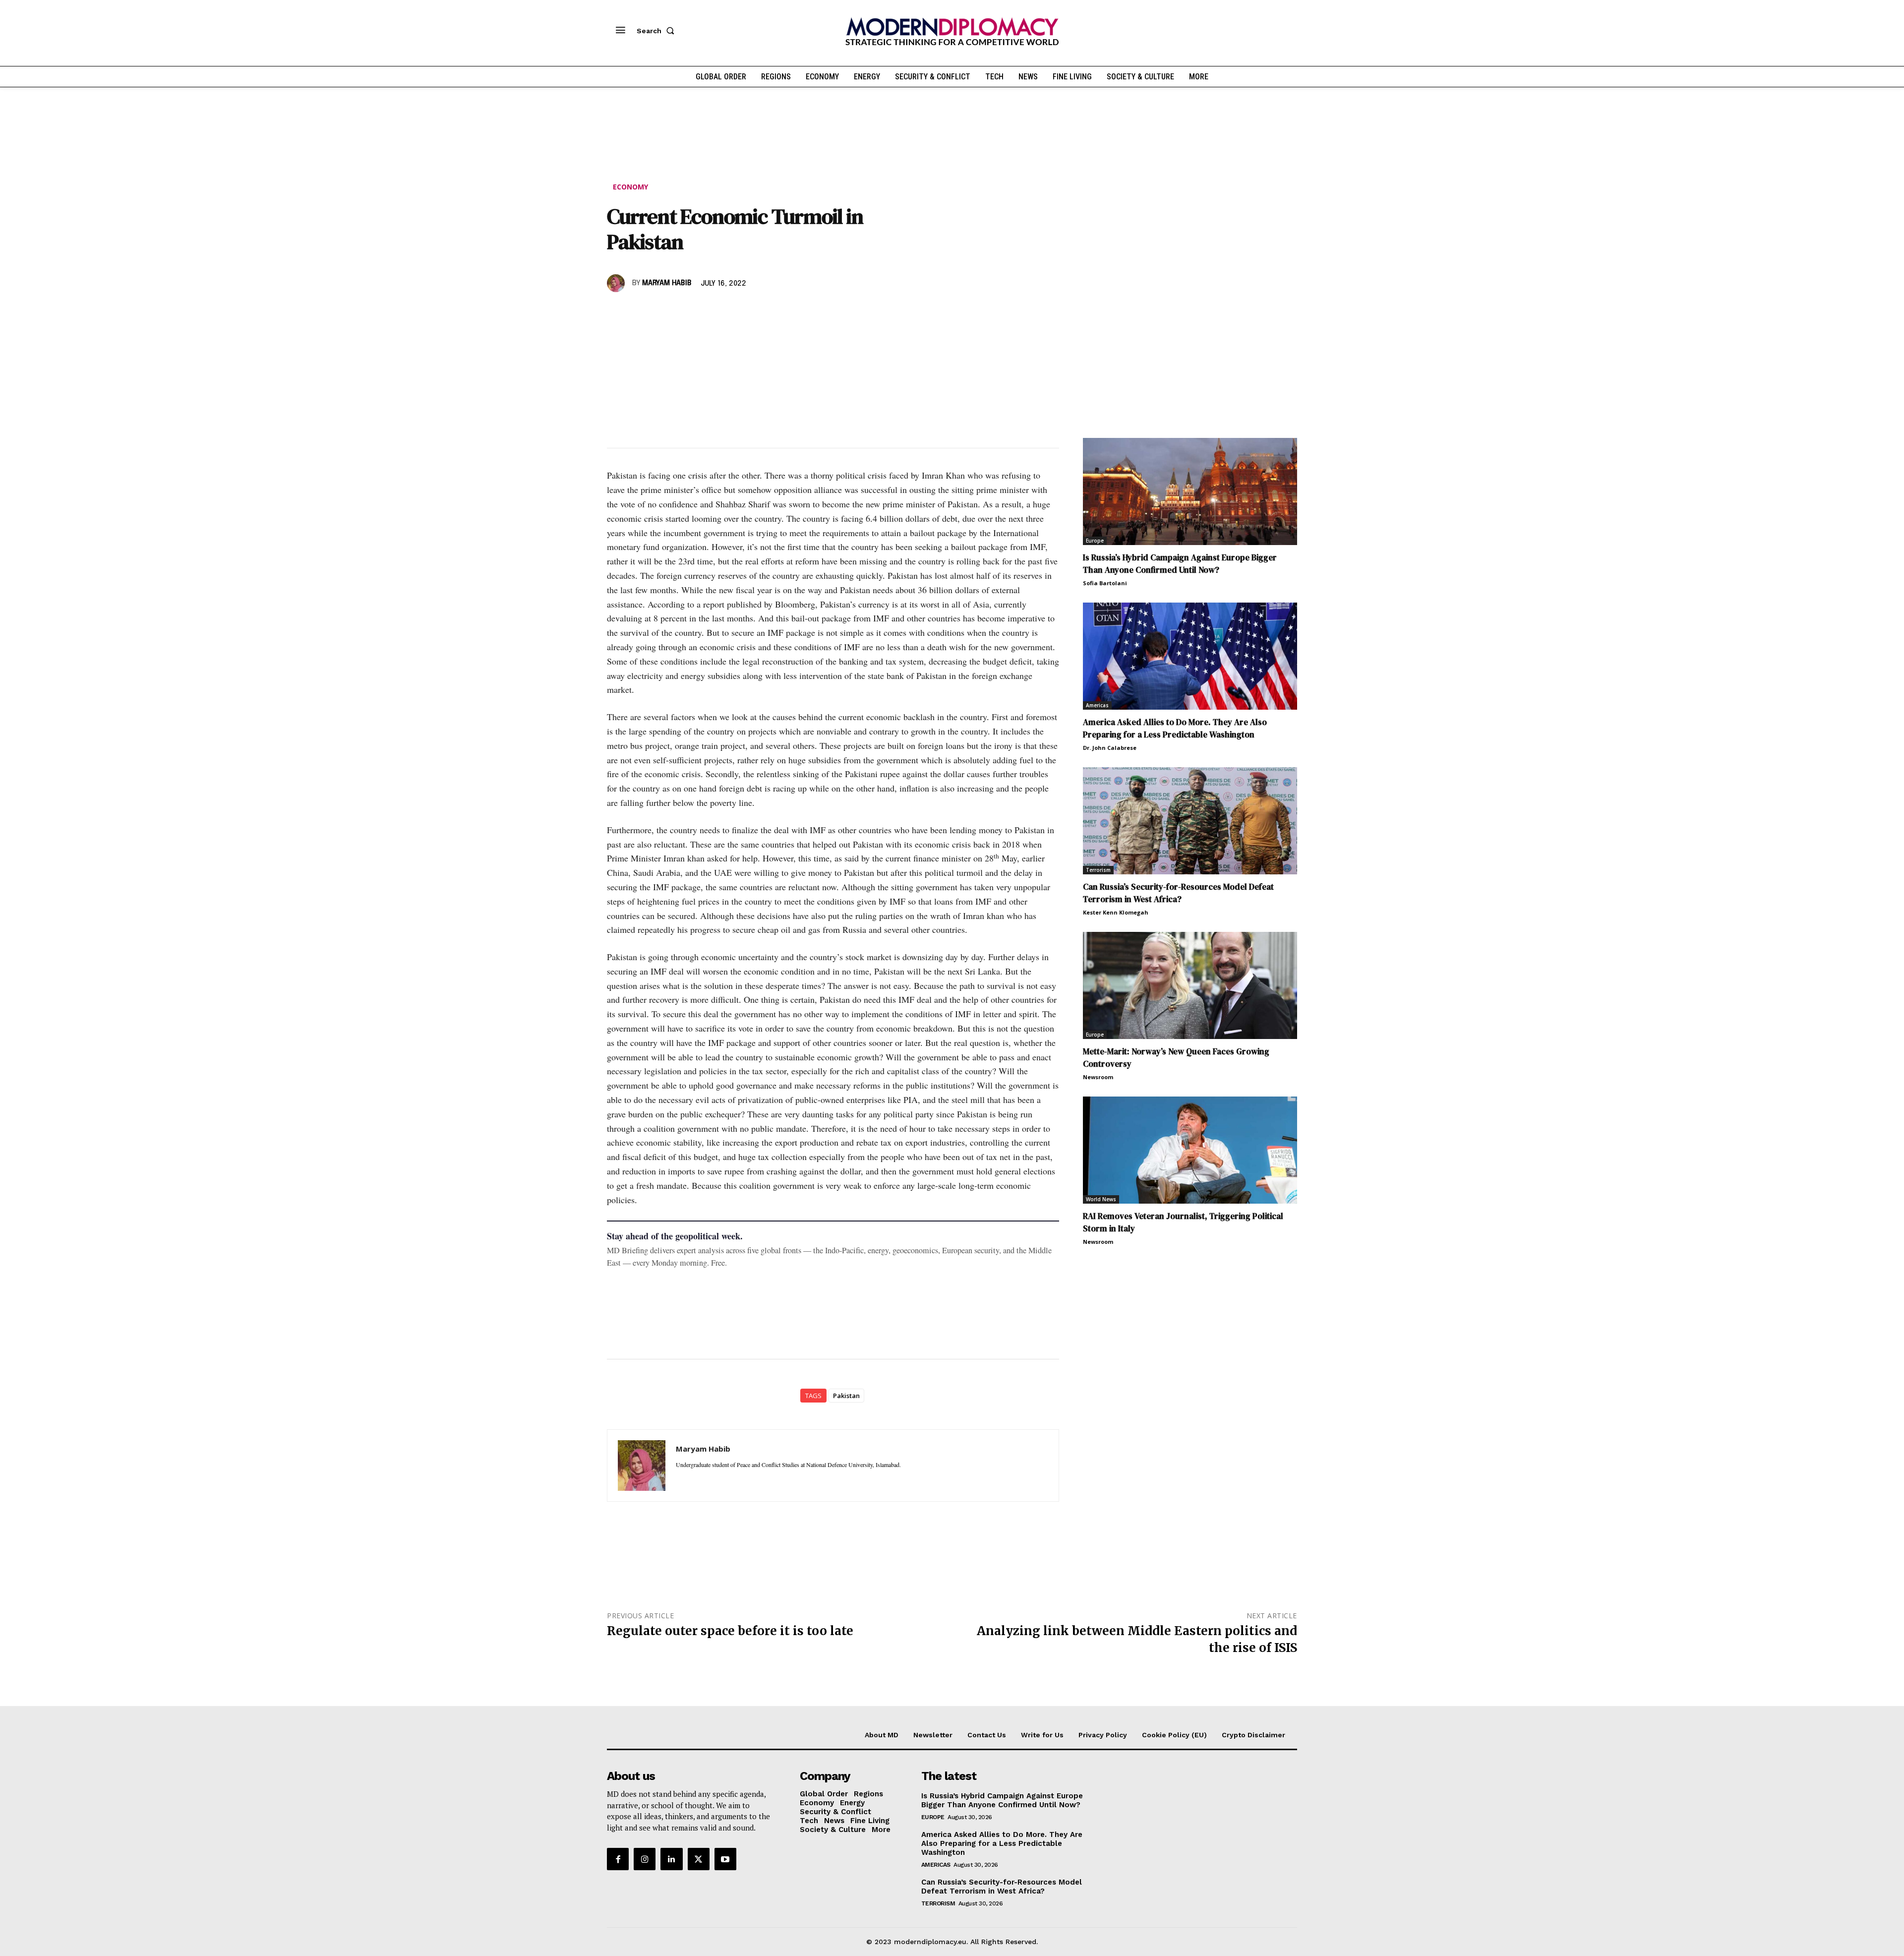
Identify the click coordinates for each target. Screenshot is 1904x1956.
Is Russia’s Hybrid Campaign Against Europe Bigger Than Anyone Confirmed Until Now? (1180, 564)
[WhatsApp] (662, 312)
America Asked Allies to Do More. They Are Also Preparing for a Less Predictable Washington (1175, 728)
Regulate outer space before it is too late (730, 1631)
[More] (754, 312)
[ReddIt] (708, 312)
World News (1101, 1199)
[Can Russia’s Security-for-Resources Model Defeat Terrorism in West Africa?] (1190, 821)
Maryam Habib (667, 283)
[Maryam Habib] (617, 283)
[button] (657, 31)
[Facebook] (617, 312)
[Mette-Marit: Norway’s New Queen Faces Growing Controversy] (1190, 985)
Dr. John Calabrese (1110, 748)
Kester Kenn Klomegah (1116, 912)
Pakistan (846, 1396)
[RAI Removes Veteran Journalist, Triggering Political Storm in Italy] (1190, 1150)
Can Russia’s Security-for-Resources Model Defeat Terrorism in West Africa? (1178, 893)
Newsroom (1098, 1077)
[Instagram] (645, 1859)
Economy (630, 187)
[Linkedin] (685, 312)
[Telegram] (731, 312)
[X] (640, 312)
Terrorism (1098, 870)
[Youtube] (725, 1859)
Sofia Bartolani (1105, 583)
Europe (1095, 541)
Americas (1097, 705)
